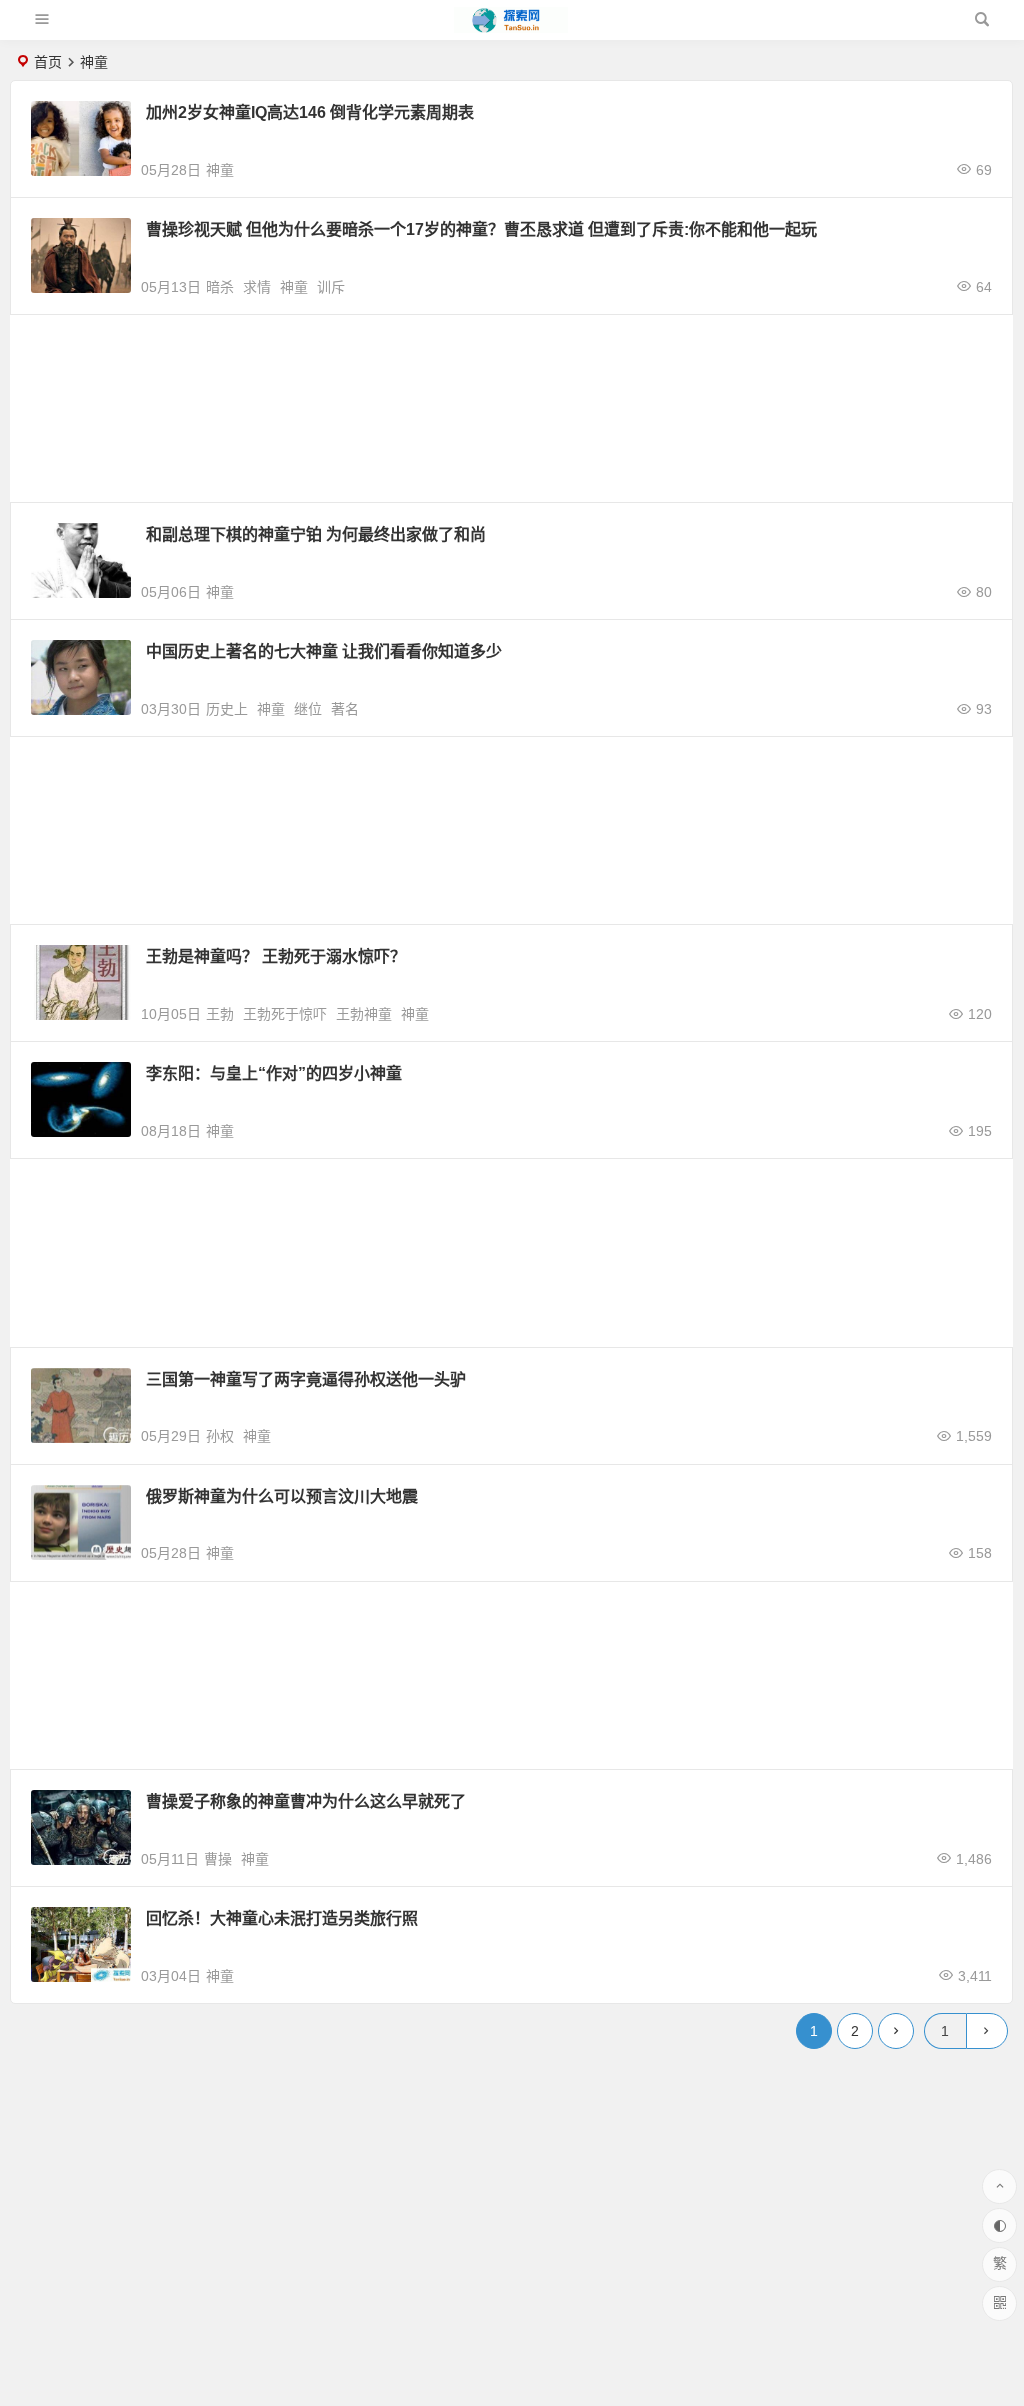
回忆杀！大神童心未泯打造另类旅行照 (282, 1918)
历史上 (227, 709)
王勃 (220, 1014)
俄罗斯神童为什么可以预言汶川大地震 (282, 1496)
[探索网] (511, 27)
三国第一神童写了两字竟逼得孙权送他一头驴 (306, 1379)
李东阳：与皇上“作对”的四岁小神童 (274, 1073)
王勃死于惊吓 (285, 1014)
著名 (345, 709)
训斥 (331, 287)
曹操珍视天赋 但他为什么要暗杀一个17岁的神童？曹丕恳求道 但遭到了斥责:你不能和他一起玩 (481, 229)
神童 (220, 170)
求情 (257, 287)
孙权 (220, 1436)
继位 (308, 709)
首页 (48, 62)
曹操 (218, 1859)
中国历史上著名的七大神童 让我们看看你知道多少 (324, 651)
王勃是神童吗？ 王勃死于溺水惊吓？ (276, 956)
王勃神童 (364, 1014)
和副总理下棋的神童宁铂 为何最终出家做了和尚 (316, 534)
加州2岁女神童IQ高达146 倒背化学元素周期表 (310, 112)
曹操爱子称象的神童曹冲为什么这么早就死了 (306, 1801)
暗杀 (220, 287)
